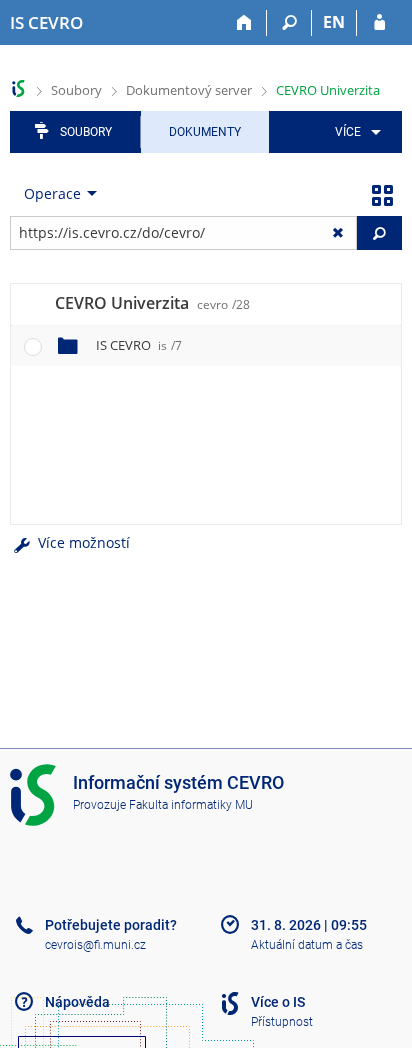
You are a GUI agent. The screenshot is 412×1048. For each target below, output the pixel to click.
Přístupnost (282, 1022)
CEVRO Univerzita (328, 90)
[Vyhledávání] (289, 23)
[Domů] (244, 23)
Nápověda (77, 1002)
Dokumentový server (189, 90)
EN (334, 22)
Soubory (76, 90)
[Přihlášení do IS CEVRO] (379, 23)
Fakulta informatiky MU (191, 805)
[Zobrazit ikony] (382, 194)
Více (348, 132)
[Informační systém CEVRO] (18, 88)
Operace (52, 193)
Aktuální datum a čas (307, 945)
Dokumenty (205, 132)
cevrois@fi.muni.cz (95, 945)
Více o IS (278, 1002)
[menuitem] (354, 132)
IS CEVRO (139, 345)
